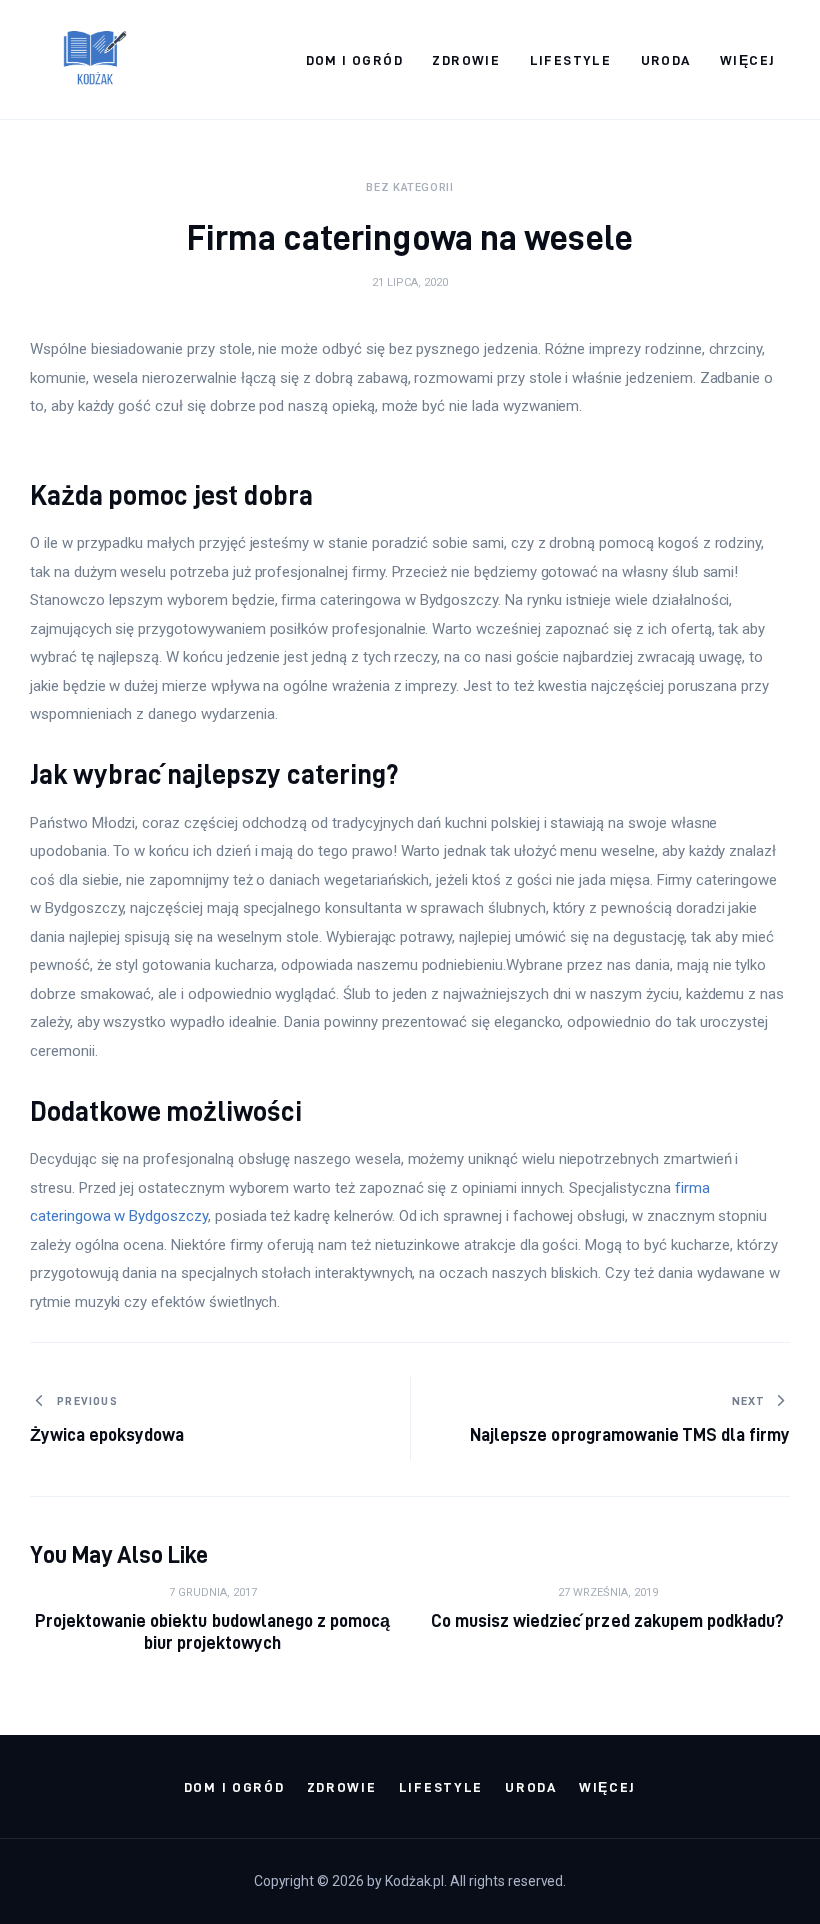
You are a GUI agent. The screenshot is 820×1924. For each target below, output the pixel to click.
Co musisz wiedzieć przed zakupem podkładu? (607, 1620)
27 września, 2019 (608, 1592)
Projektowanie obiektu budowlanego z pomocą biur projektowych (212, 1631)
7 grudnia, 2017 (213, 1592)
